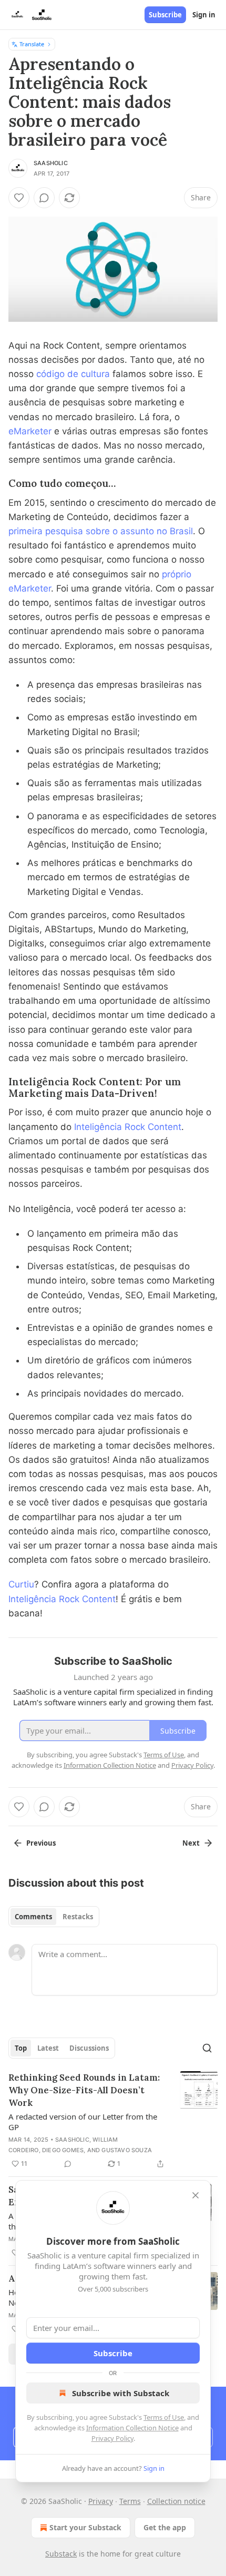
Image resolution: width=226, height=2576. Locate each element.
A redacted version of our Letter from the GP (83, 2122)
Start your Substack (85, 2527)
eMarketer (30, 431)
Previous (41, 1843)
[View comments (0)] (44, 198)
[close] (196, 2195)
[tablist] (54, 1917)
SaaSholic (51, 163)
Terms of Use (164, 2417)
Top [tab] (21, 2048)
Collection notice (176, 2501)
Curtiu (21, 1584)
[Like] (19, 198)
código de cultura (72, 374)
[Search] (207, 2048)
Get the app (165, 2527)
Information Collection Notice (132, 2428)
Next (191, 1843)
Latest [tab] (48, 2048)
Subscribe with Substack (121, 2393)
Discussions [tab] (89, 2048)
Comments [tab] (33, 1917)
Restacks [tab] (78, 1917)
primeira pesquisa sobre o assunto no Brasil (101, 531)
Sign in (204, 15)
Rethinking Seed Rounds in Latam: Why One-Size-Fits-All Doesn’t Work (84, 2090)
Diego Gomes (63, 2150)
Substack (61, 2554)
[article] (113, 2121)
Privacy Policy (112, 2438)
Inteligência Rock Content (128, 1127)
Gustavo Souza (127, 2150)
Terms (130, 2501)
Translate (32, 44)
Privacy (101, 2501)
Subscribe (165, 15)
